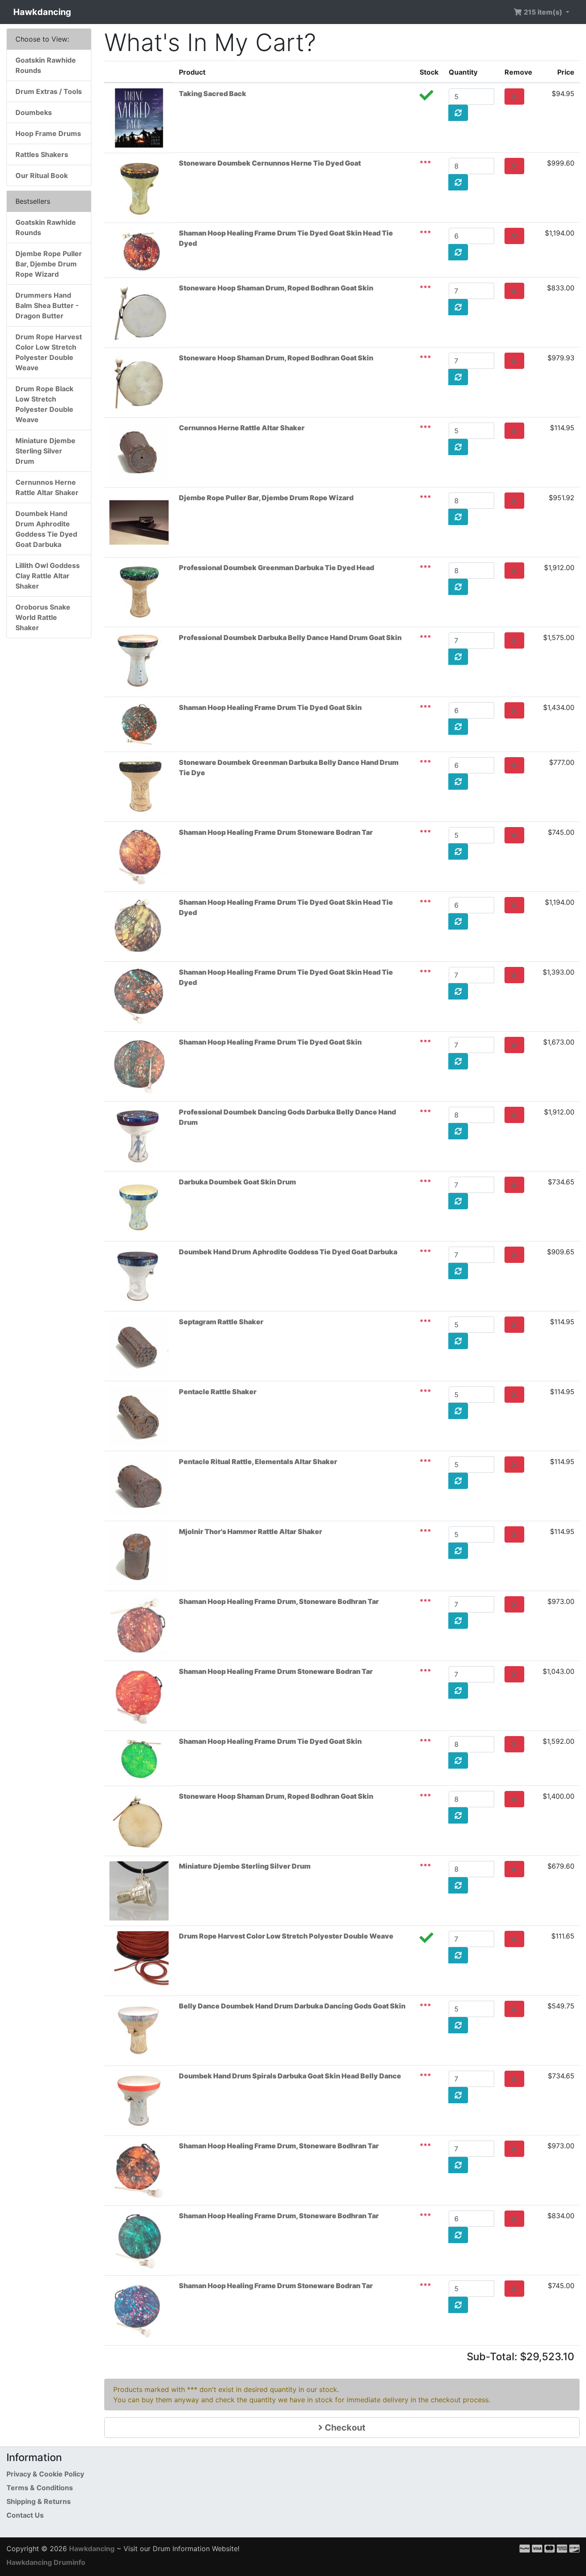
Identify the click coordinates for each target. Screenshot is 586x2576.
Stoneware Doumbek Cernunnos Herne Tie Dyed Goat (270, 163)
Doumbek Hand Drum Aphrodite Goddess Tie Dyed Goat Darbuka (288, 1252)
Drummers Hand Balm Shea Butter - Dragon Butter (47, 305)
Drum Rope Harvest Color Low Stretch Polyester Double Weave (286, 1936)
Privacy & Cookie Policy (45, 2474)
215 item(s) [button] (543, 12)
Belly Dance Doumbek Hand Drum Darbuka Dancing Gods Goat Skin (292, 2006)
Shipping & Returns (39, 2501)
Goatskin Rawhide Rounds (46, 65)
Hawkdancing (42, 12)
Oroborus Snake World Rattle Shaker (43, 617)
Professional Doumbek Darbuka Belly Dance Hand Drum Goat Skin (290, 637)
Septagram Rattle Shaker (221, 1322)
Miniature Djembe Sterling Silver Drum (245, 1866)
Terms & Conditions (40, 2488)
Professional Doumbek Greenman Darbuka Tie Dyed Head (276, 568)
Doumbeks (34, 112)
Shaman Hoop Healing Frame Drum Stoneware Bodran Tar (276, 832)
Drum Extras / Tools (49, 91)
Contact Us (25, 2515)
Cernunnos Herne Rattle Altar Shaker (242, 428)
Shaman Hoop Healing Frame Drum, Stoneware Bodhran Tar (279, 1601)
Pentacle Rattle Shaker (218, 1392)
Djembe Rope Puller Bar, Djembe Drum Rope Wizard (266, 498)
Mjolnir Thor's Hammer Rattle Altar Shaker (251, 1531)
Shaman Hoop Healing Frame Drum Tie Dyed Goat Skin (270, 707)
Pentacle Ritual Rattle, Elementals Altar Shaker (258, 1462)
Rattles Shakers (42, 154)
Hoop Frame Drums (48, 133)
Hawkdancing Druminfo (46, 2562)
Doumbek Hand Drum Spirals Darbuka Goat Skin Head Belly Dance (290, 2076)
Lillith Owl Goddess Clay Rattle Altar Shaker (48, 576)
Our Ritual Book (42, 175)
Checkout (344, 2428)
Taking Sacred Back (213, 94)
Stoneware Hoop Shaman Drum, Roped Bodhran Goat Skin (276, 288)
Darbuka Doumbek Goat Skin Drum (237, 1182)
